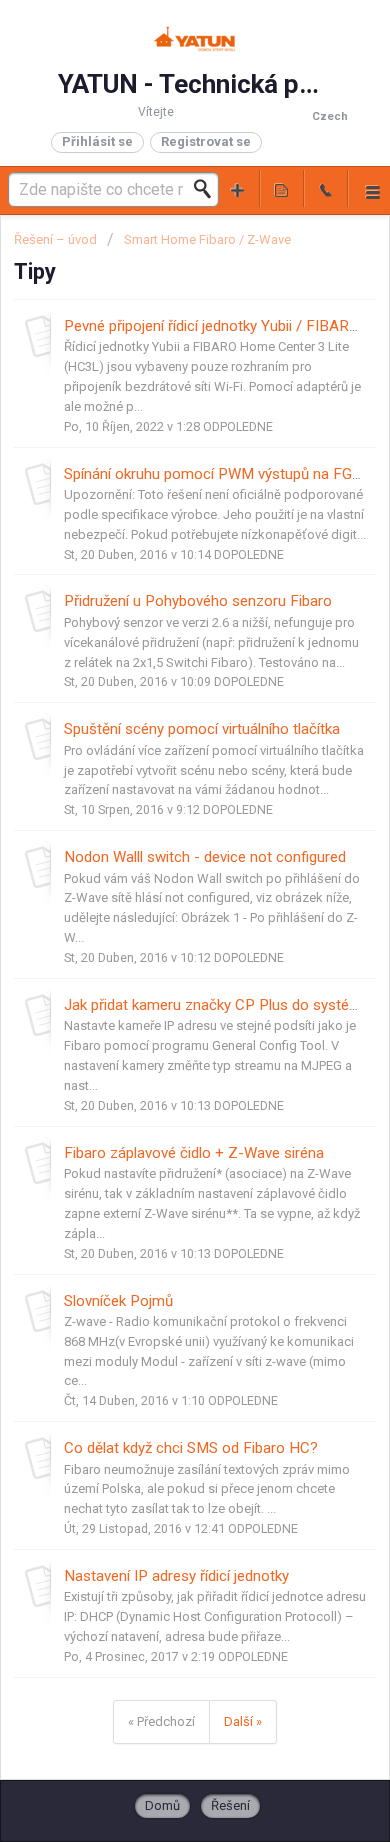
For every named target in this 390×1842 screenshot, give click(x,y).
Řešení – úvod (57, 239)
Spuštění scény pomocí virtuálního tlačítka (202, 729)
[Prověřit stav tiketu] (282, 188)
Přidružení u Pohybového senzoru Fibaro (198, 601)
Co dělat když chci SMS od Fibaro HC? (191, 1448)
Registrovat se (206, 141)
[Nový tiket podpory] (238, 188)
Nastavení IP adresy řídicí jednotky (176, 1576)
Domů (162, 1805)
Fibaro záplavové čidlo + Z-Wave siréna (194, 1153)
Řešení (230, 1805)
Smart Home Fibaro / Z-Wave (207, 239)
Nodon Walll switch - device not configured (205, 857)
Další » (243, 1721)
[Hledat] (208, 189)
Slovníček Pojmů (118, 1301)
